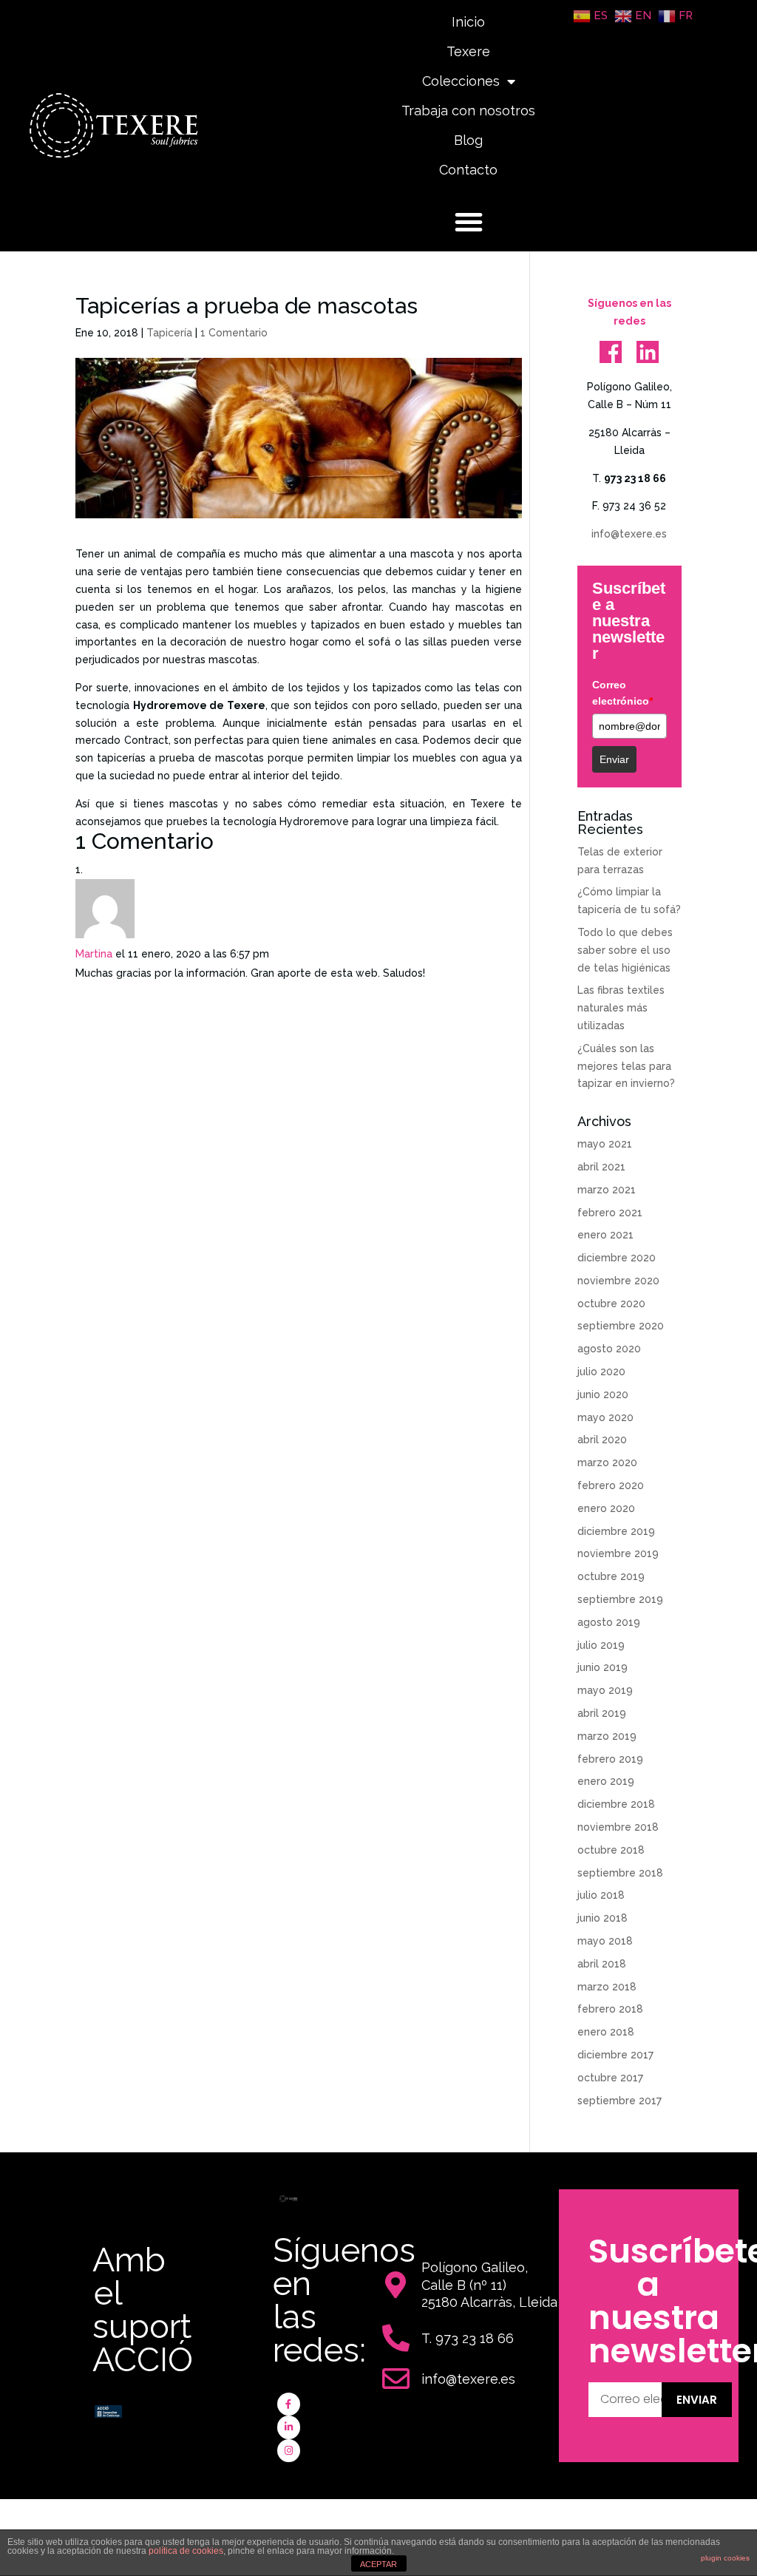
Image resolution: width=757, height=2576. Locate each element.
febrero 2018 (610, 2009)
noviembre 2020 (618, 1281)
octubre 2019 (611, 1576)
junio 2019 (602, 1667)
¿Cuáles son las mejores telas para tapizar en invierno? (626, 1066)
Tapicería (169, 333)
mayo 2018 (605, 1941)
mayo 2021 (605, 1144)
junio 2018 (602, 1918)
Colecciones (461, 81)
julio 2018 (601, 1895)
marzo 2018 (607, 1987)
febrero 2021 (610, 1213)
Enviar (614, 759)
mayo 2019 (605, 1690)
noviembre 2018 (618, 1827)
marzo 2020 (607, 1462)
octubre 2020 (611, 1304)
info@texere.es (629, 534)
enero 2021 (605, 1235)
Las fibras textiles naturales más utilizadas (621, 1008)
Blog (468, 140)
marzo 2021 (607, 1190)
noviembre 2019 (618, 1553)
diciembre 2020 (617, 1258)
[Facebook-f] (289, 2404)
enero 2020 (606, 1508)
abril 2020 (602, 1440)
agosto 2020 (609, 1349)
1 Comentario (234, 333)
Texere (468, 51)
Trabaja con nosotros (468, 111)
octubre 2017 (610, 2078)
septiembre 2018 (620, 1873)
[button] (469, 222)
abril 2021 (601, 1167)
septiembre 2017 (619, 2101)
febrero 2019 (610, 1759)
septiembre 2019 (620, 1599)
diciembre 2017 (615, 2055)
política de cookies (186, 2551)
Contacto (468, 170)
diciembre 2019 (616, 1531)
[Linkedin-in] (289, 2427)
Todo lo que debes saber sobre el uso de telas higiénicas (625, 950)
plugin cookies (725, 2558)
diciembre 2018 (616, 1804)
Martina (94, 954)
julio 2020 (601, 1372)
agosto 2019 (609, 1622)
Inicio (468, 22)
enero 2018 (606, 2032)
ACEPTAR (378, 2564)
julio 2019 (601, 1645)
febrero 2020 (611, 1485)
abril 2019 (602, 1713)
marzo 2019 (607, 1736)
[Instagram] (289, 2451)
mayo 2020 (605, 1417)
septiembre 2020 (621, 1326)
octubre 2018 (611, 1850)
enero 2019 (606, 1781)
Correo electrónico (622, 693)
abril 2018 (602, 1964)
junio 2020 (603, 1394)
